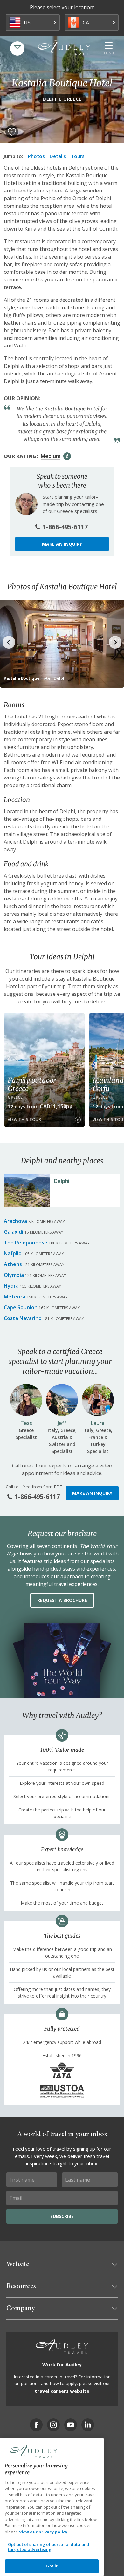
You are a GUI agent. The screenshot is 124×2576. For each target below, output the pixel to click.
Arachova (15, 1221)
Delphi (62, 1181)
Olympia (14, 1275)
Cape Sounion (21, 1307)
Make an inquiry (62, 544)
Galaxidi (14, 1232)
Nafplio (13, 1253)
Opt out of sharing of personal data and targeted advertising (49, 2547)
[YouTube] (71, 2425)
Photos (36, 156)
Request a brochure (62, 1600)
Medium (51, 456)
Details (58, 156)
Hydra (11, 1286)
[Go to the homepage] (64, 48)
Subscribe (62, 2216)
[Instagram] (53, 2425)
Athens (13, 1264)
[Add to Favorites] (12, 132)
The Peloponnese (26, 1243)
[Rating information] (67, 456)
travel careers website (62, 2391)
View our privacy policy (43, 2532)
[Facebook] (36, 2425)
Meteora (15, 1297)
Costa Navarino (23, 1318)
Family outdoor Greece (32, 1084)
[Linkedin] (88, 2425)
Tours (78, 156)
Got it (52, 2566)
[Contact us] (17, 48)
